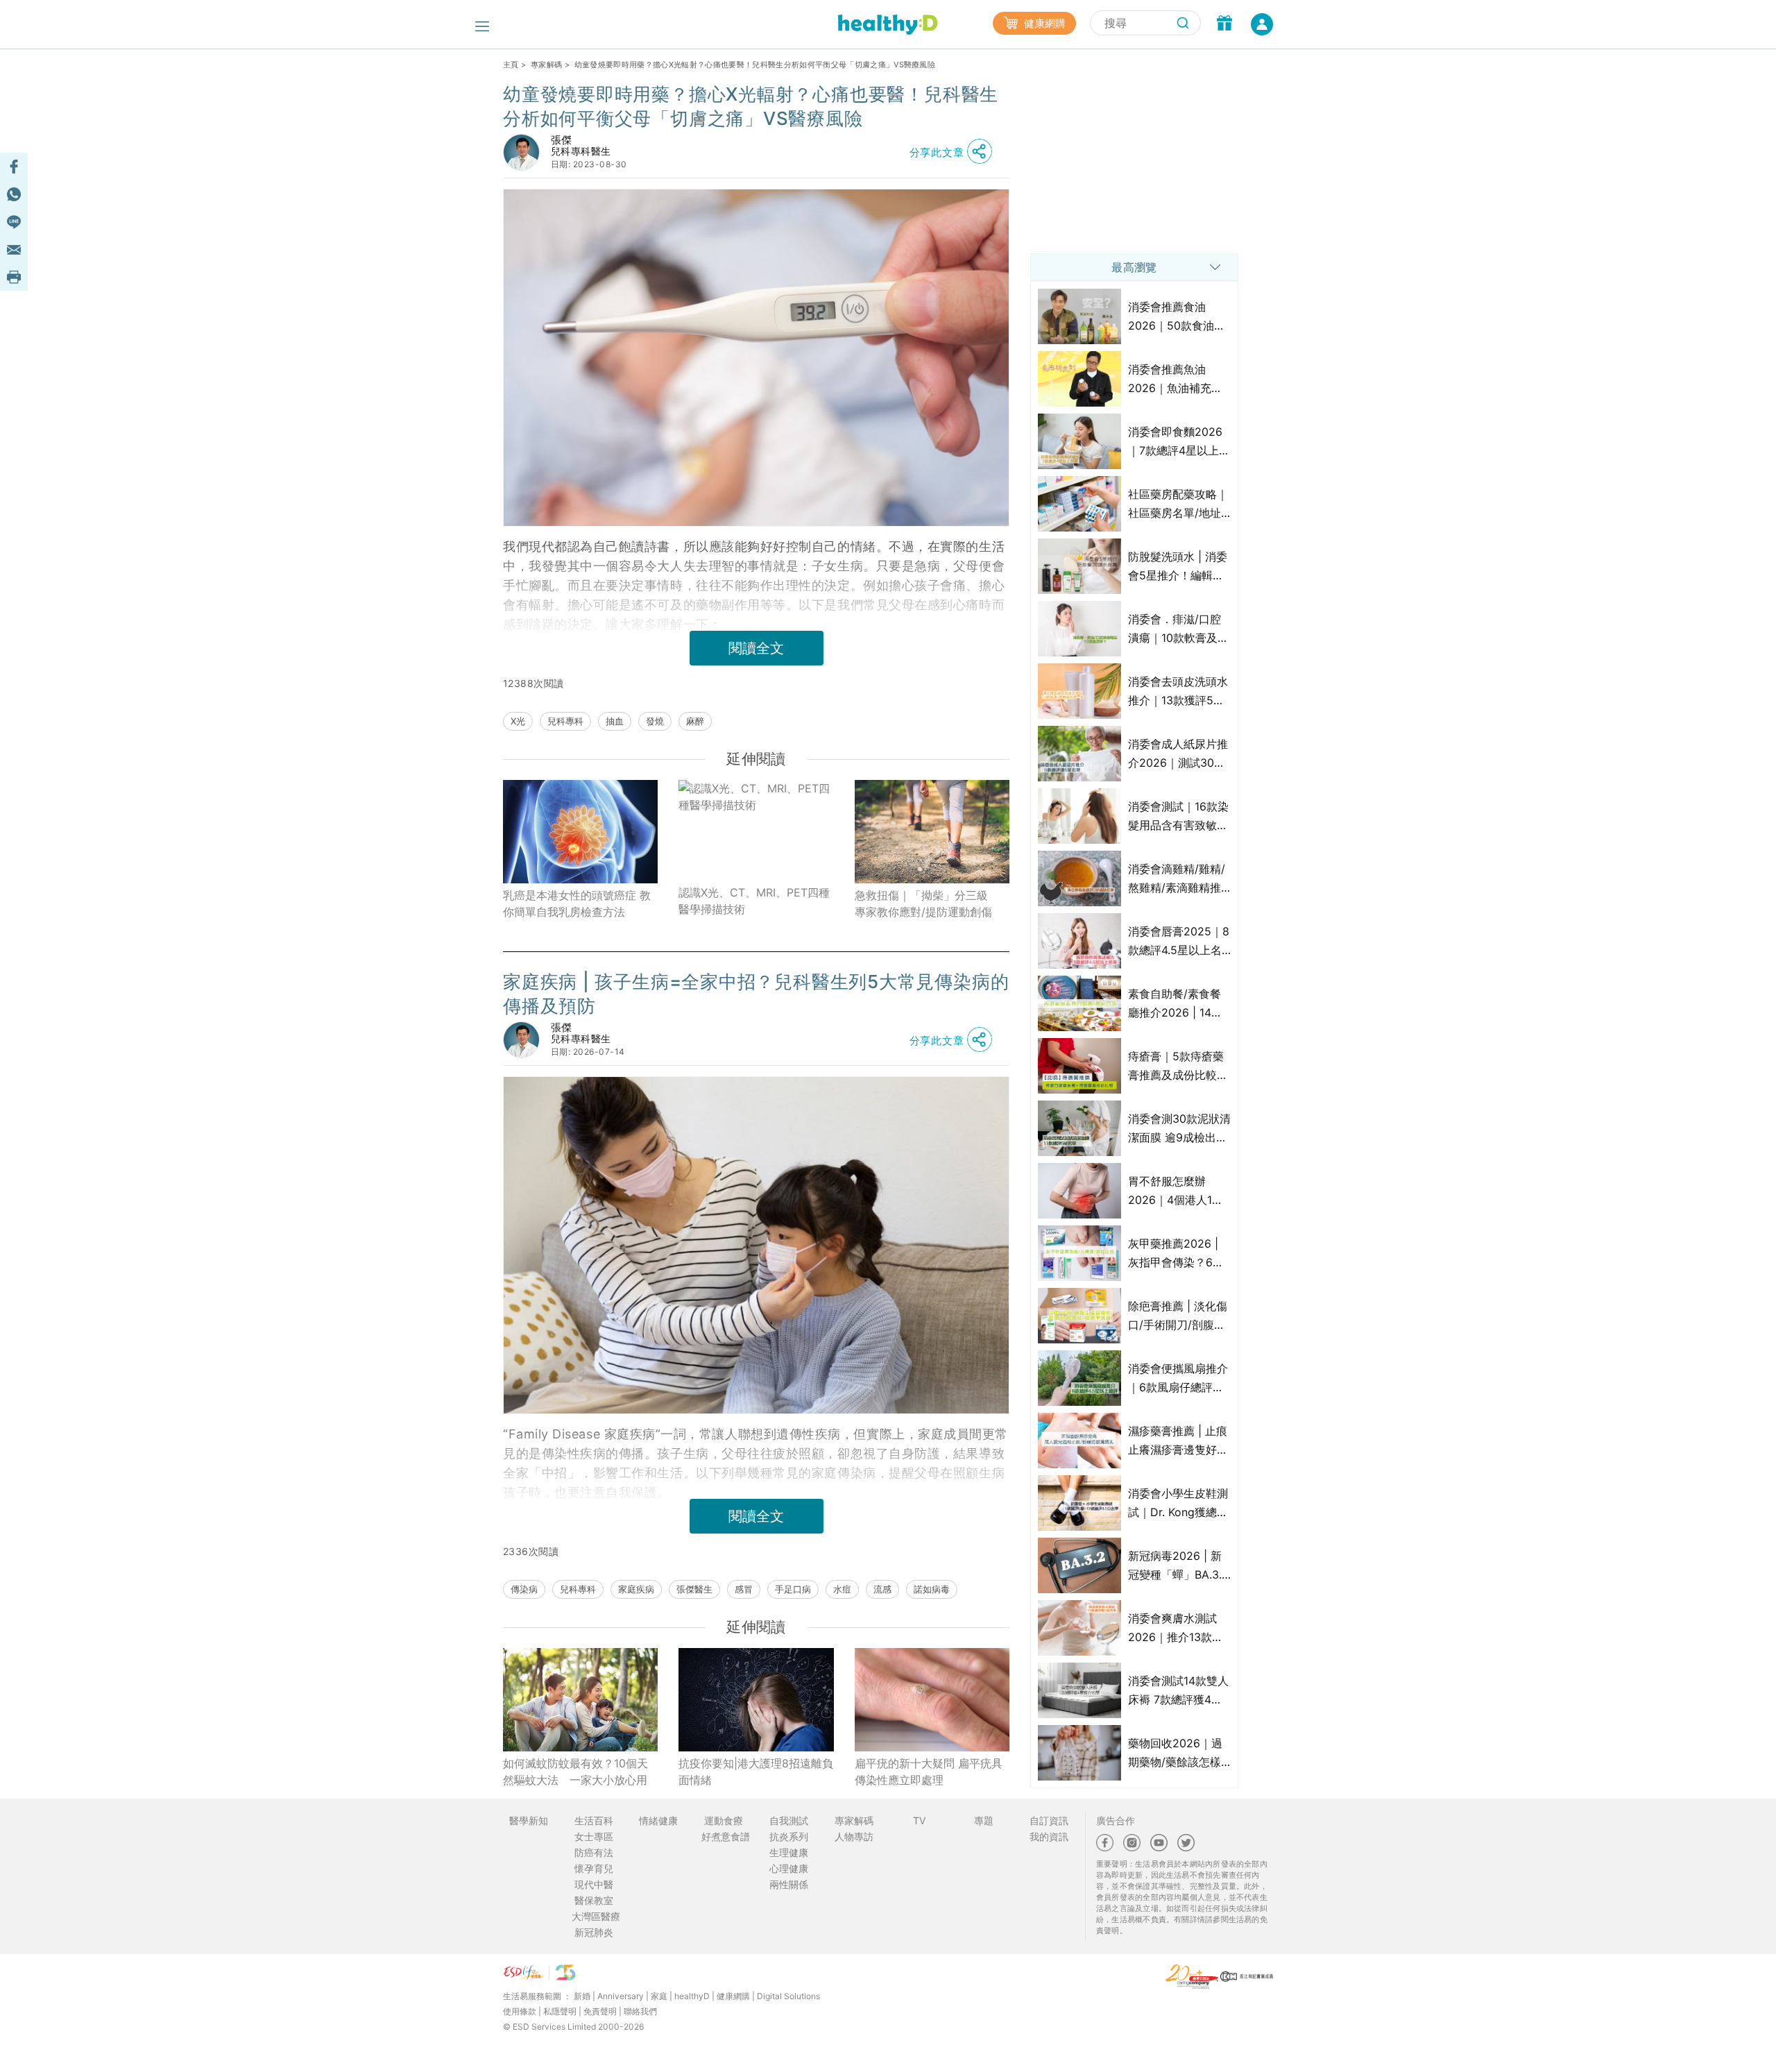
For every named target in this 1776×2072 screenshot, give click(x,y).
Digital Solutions (788, 1996)
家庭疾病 (636, 1589)
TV (919, 1820)
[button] (955, 152)
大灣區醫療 (596, 1916)
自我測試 (789, 1820)
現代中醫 (594, 1884)
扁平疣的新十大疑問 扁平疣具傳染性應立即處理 (929, 1772)
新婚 (582, 1996)
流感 (882, 1589)
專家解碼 (546, 65)
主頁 (511, 65)
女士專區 (594, 1836)
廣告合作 (1116, 1820)
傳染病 (524, 1589)
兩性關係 (789, 1884)
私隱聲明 (560, 2011)
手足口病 (793, 1589)
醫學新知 (529, 1820)
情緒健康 (658, 1820)
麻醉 (695, 721)
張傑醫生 (694, 1589)
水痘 (842, 1589)
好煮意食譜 (726, 1836)
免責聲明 (600, 2011)
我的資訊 (1049, 1836)
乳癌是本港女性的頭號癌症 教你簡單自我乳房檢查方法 (577, 903)
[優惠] (1224, 24)
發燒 (655, 721)
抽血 (615, 721)
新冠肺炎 (594, 1932)
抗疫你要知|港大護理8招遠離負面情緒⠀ (756, 1772)
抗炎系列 (789, 1836)
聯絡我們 (640, 2011)
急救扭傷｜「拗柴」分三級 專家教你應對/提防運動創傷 (927, 903)
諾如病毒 (932, 1589)
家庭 (659, 1996)
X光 (518, 721)
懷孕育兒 (594, 1868)
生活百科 (594, 1820)
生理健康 (789, 1852)
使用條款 (520, 2011)
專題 (984, 1820)
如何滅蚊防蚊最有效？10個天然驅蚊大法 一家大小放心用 (575, 1772)
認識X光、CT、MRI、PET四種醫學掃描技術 (754, 901)
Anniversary (621, 1996)
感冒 (744, 1589)
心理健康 (789, 1868)
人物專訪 (854, 1836)
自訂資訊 (1049, 1820)
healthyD (692, 1996)
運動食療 (724, 1820)
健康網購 (1043, 23)
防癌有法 (594, 1852)
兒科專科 (565, 721)
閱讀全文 (756, 648)
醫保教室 (594, 1900)
